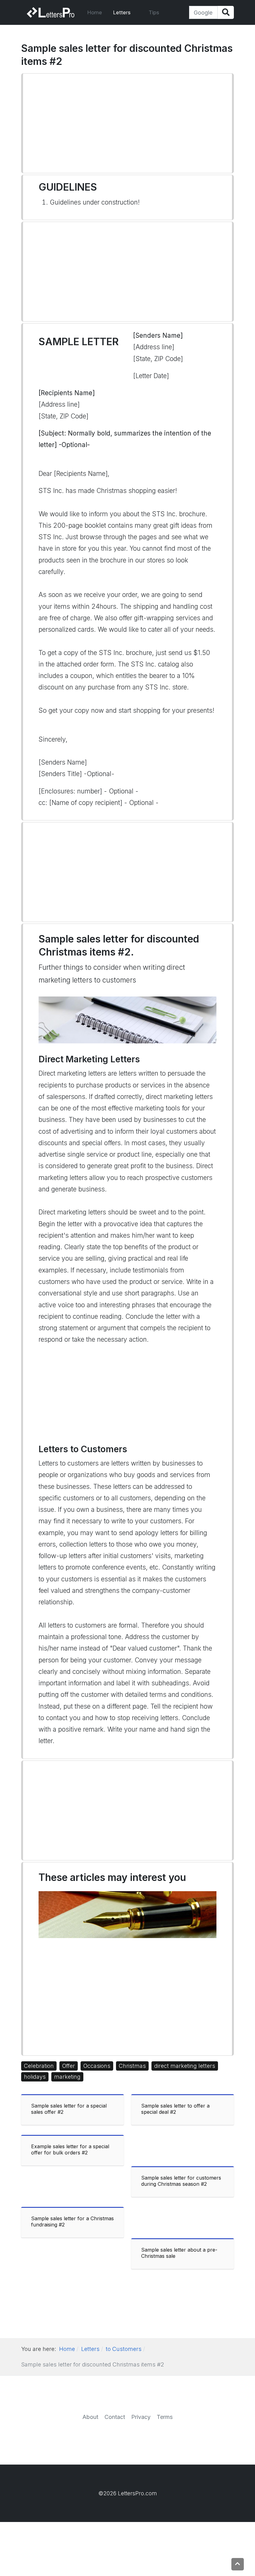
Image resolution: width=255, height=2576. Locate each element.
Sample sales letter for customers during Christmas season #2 (181, 2181)
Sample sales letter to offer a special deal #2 (175, 2109)
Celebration (39, 2066)
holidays (35, 2077)
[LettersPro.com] (51, 12)
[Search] (226, 13)
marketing (67, 2077)
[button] (125, 12)
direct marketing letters (185, 2066)
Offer (69, 2066)
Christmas (132, 2066)
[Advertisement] (127, 123)
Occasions (97, 2066)
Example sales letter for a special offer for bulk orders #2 (70, 2149)
